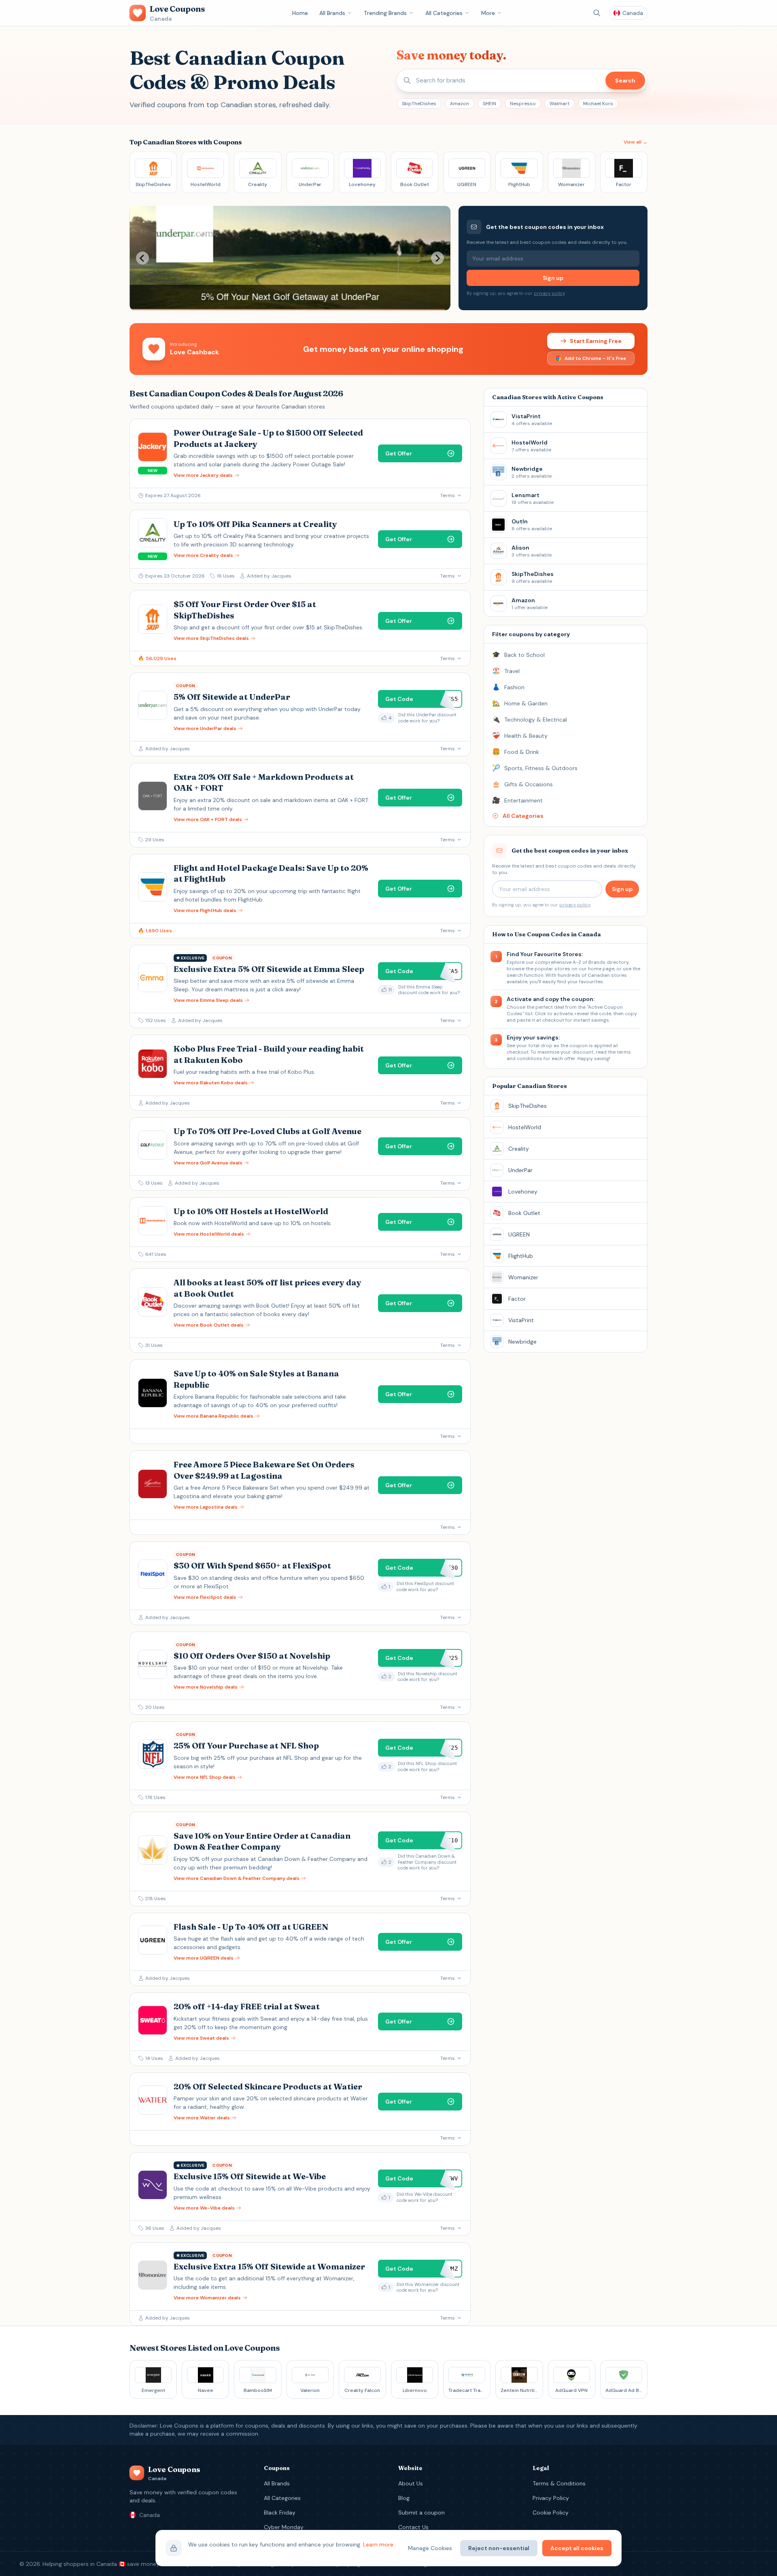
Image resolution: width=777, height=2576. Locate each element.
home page (601, 969)
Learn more (378, 2544)
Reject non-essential (499, 2548)
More (488, 13)
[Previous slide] (142, 258)
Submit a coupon (421, 2512)
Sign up (553, 278)
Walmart (559, 104)
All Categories (444, 13)
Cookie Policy (551, 2512)
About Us (411, 2483)
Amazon (460, 104)
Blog (404, 2498)
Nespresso (523, 104)
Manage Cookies (430, 2548)
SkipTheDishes (419, 104)
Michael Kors (598, 104)
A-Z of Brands (589, 962)
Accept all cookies (577, 2548)
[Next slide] (437, 258)
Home (300, 13)
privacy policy (549, 293)
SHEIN (489, 104)
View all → (636, 142)
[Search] (597, 13)
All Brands (332, 13)
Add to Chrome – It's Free (595, 358)
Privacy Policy (551, 2498)
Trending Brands (385, 13)
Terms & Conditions (559, 2483)
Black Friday (280, 2512)
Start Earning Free (596, 341)
